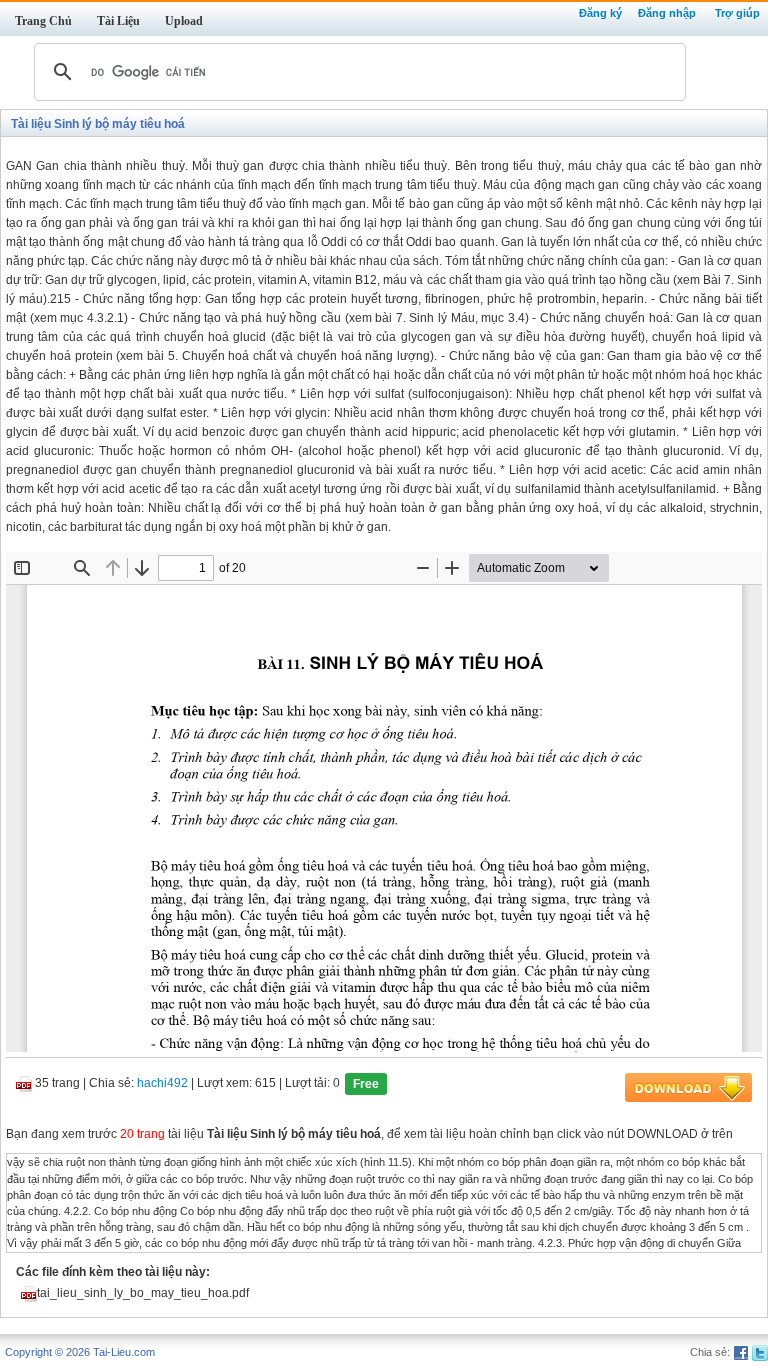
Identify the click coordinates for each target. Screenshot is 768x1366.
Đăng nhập (667, 13)
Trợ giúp (737, 13)
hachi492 (162, 1084)
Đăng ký (600, 13)
